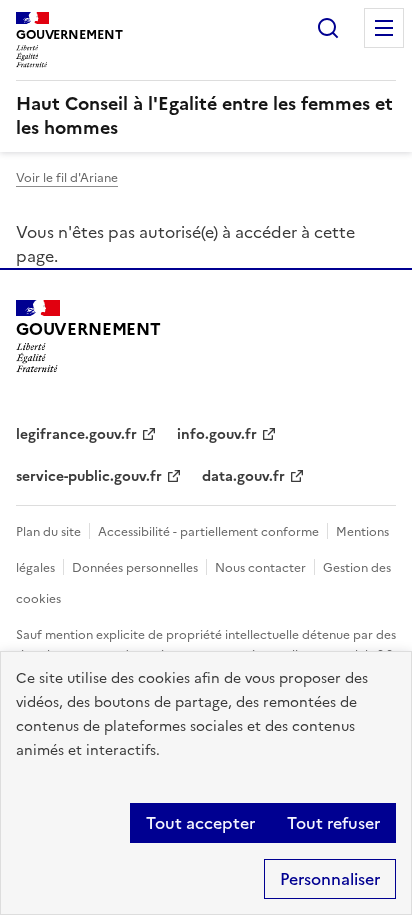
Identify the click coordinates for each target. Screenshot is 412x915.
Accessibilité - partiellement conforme (208, 532)
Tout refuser (333, 823)
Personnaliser (330, 879)
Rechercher (328, 28)
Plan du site (48, 532)
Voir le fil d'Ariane (67, 178)
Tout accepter (200, 823)
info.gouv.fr (217, 434)
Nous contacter (260, 568)
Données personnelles (135, 568)
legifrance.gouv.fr (76, 434)
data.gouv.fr (243, 476)
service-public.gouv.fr (89, 476)
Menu (384, 28)
